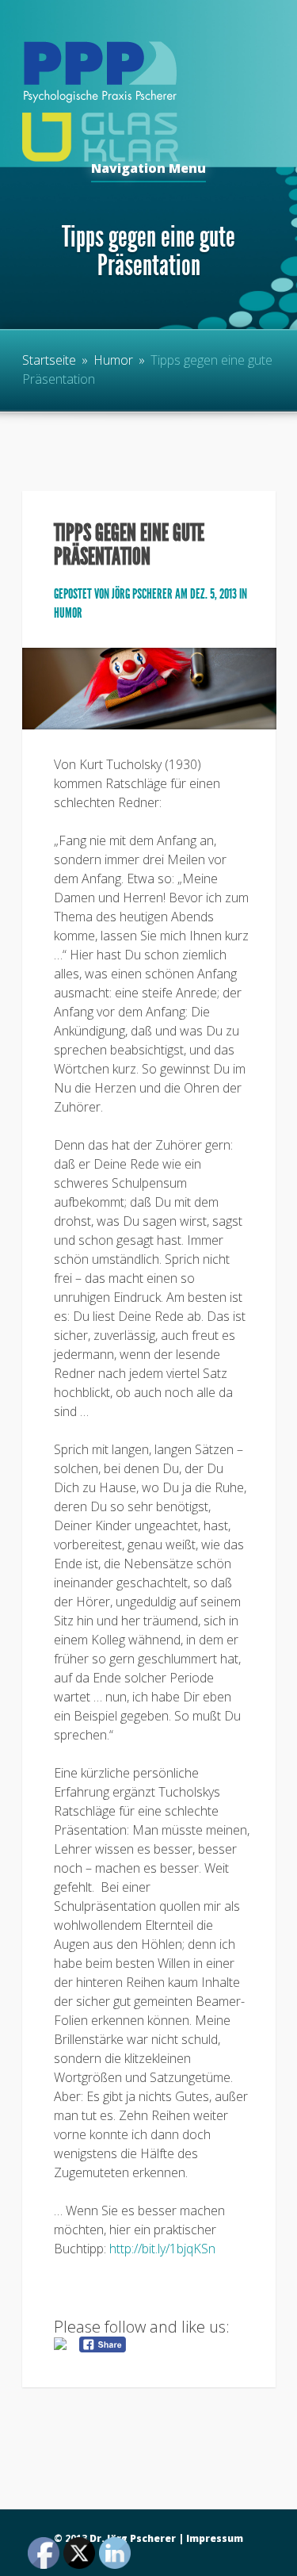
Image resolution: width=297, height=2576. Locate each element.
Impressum (215, 2538)
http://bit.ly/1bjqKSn (162, 2249)
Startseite (49, 360)
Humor (113, 360)
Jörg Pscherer (142, 594)
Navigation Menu (148, 169)
